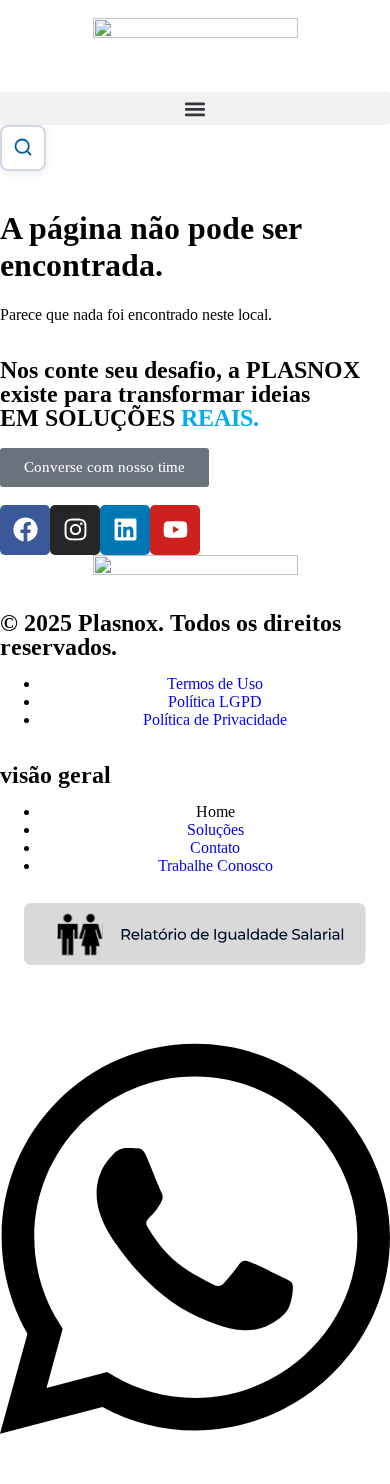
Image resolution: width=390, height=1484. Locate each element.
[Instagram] (75, 530)
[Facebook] (25, 530)
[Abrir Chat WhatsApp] (195, 1456)
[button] (195, 108)
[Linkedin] (125, 530)
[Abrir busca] (23, 148)
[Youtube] (175, 530)
